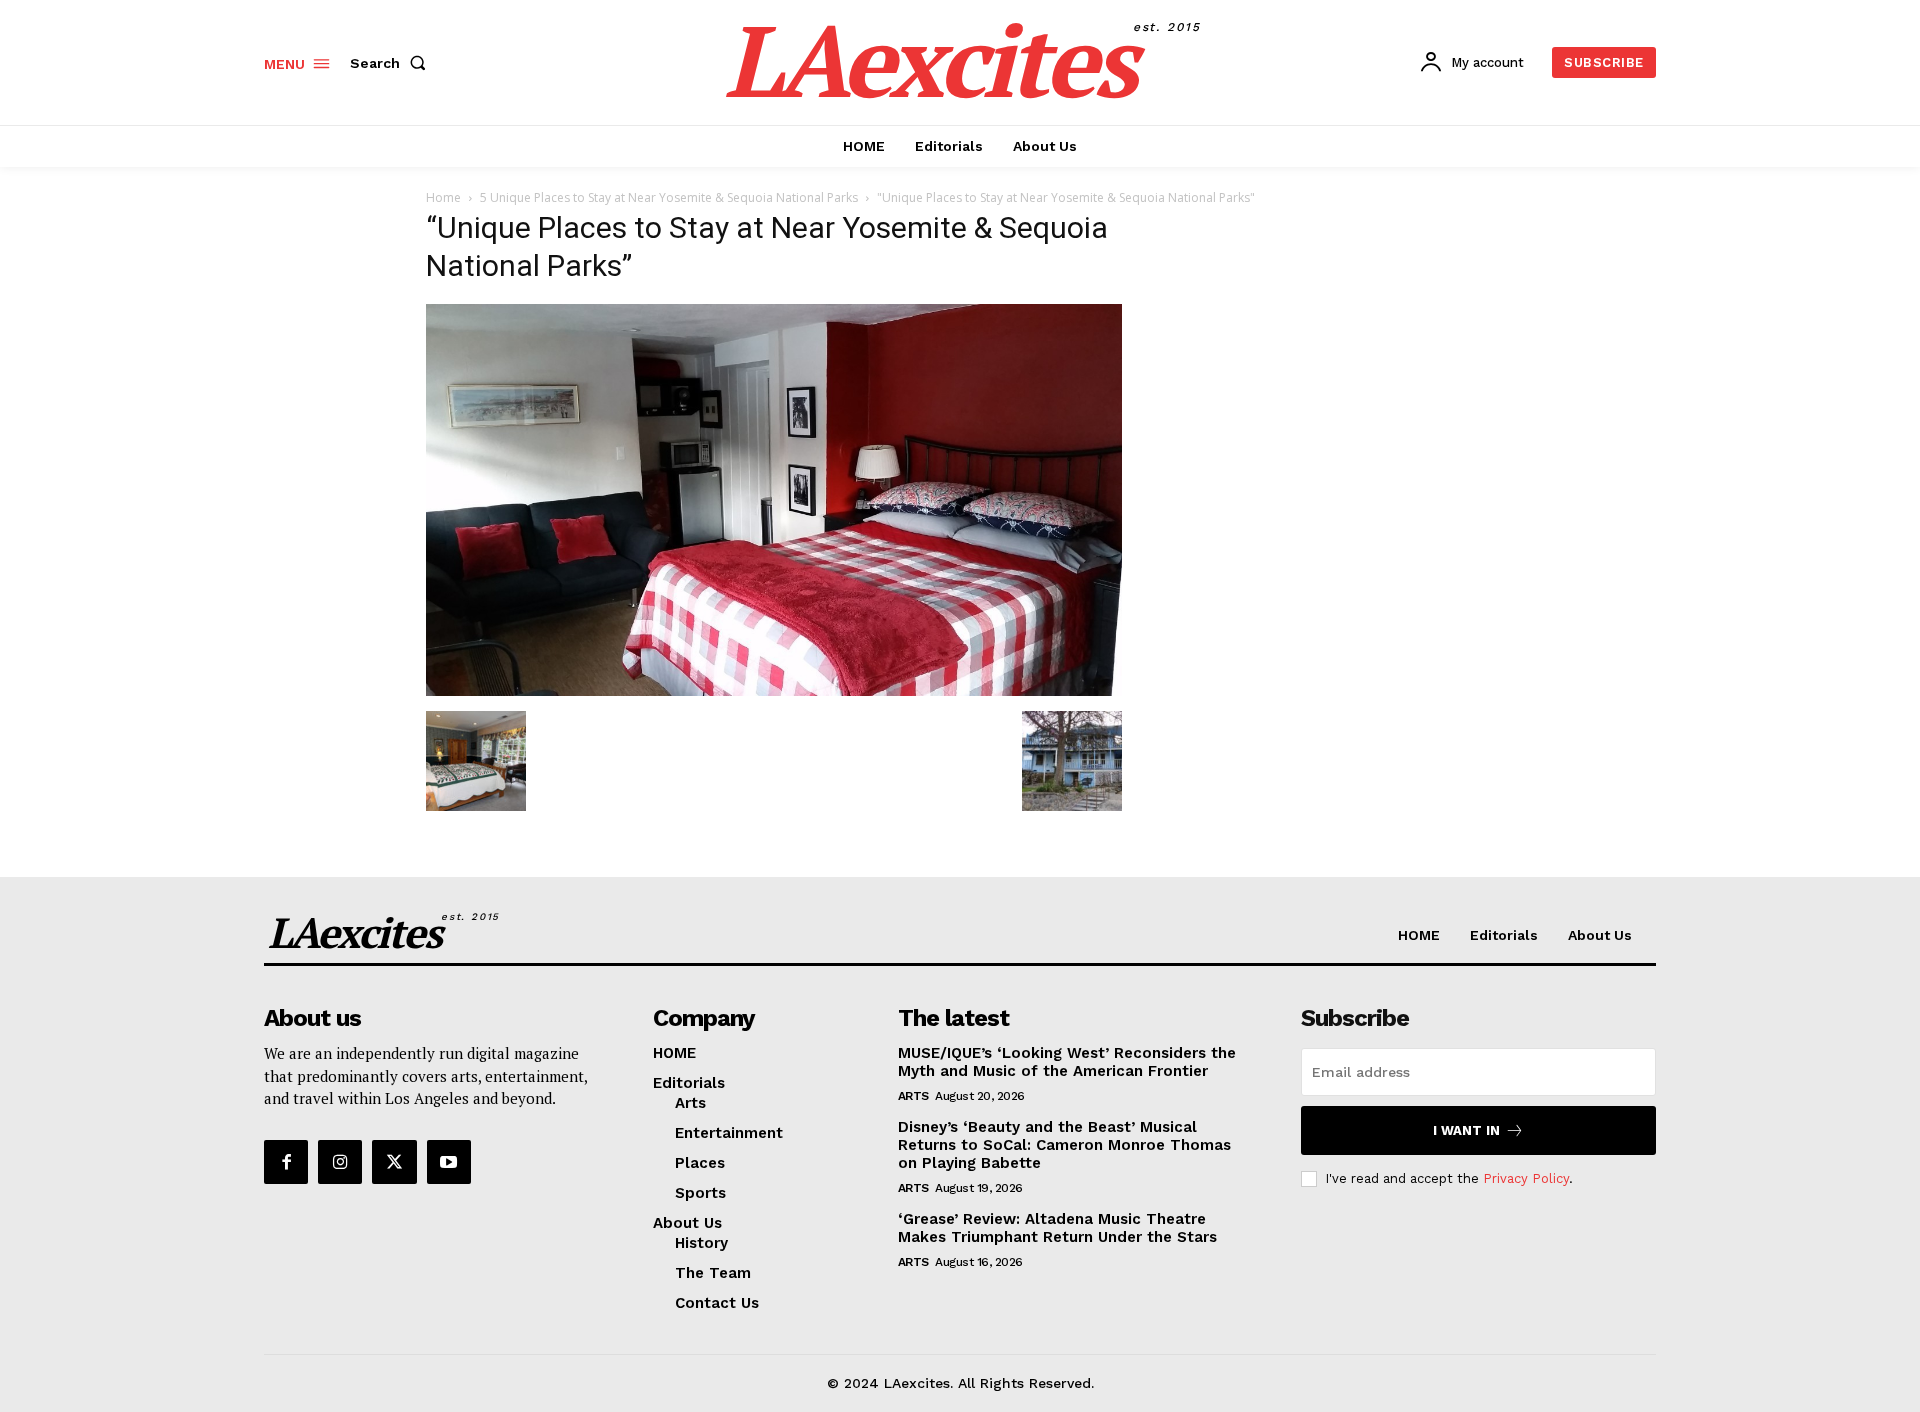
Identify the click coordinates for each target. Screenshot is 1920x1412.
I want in (1466, 1130)
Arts (913, 1096)
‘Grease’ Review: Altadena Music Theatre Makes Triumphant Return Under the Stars (1057, 1228)
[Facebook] (286, 1162)
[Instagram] (340, 1162)
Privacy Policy (1526, 1178)
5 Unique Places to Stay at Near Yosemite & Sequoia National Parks (669, 197)
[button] (392, 63)
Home (443, 197)
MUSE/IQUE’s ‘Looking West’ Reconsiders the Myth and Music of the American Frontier (1067, 1062)
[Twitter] (394, 1162)
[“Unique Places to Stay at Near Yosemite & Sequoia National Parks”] (774, 690)
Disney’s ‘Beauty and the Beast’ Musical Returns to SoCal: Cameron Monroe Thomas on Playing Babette (1064, 1145)
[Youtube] (449, 1162)
